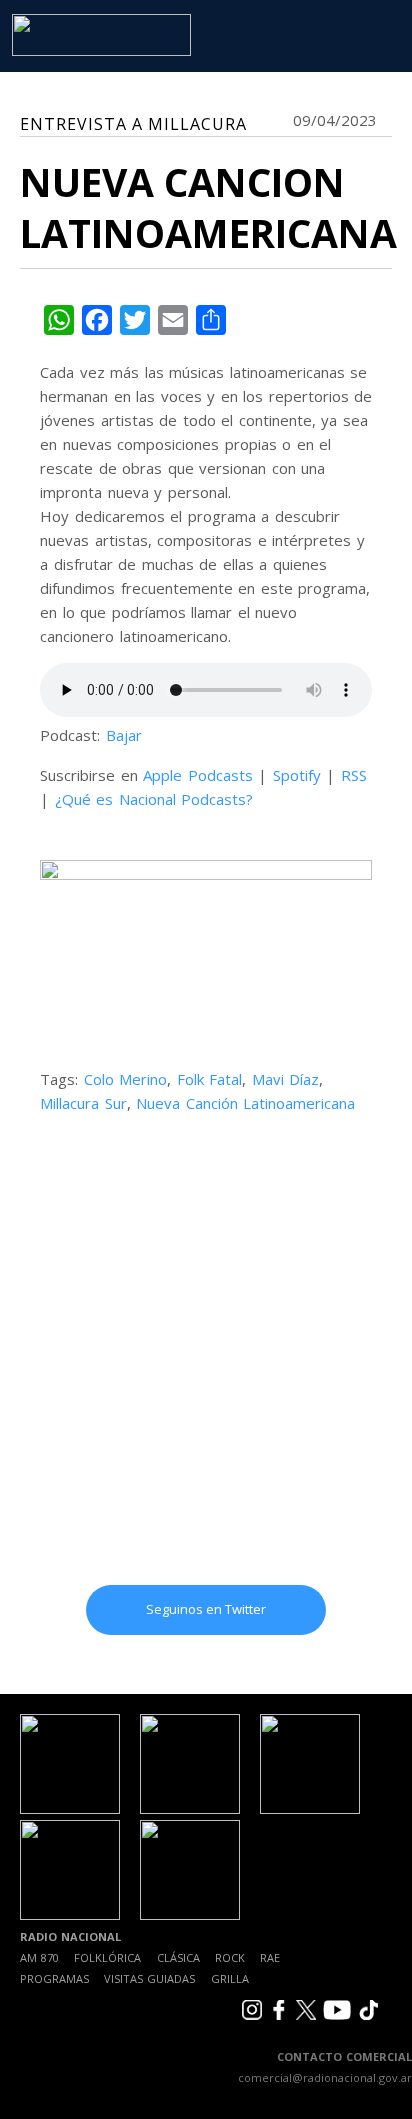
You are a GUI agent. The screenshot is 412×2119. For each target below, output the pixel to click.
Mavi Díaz (286, 1079)
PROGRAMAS (54, 1978)
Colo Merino (126, 1079)
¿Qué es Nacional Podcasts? (154, 799)
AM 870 (39, 1957)
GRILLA (230, 1978)
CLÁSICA (178, 1957)
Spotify (297, 775)
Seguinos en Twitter (206, 1609)
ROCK (230, 1957)
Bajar (124, 735)
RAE (270, 1957)
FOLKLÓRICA (107, 1957)
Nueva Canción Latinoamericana (245, 1103)
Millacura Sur (83, 1103)
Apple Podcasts (198, 775)
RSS (354, 775)
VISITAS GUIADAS (149, 1978)
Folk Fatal (210, 1079)
